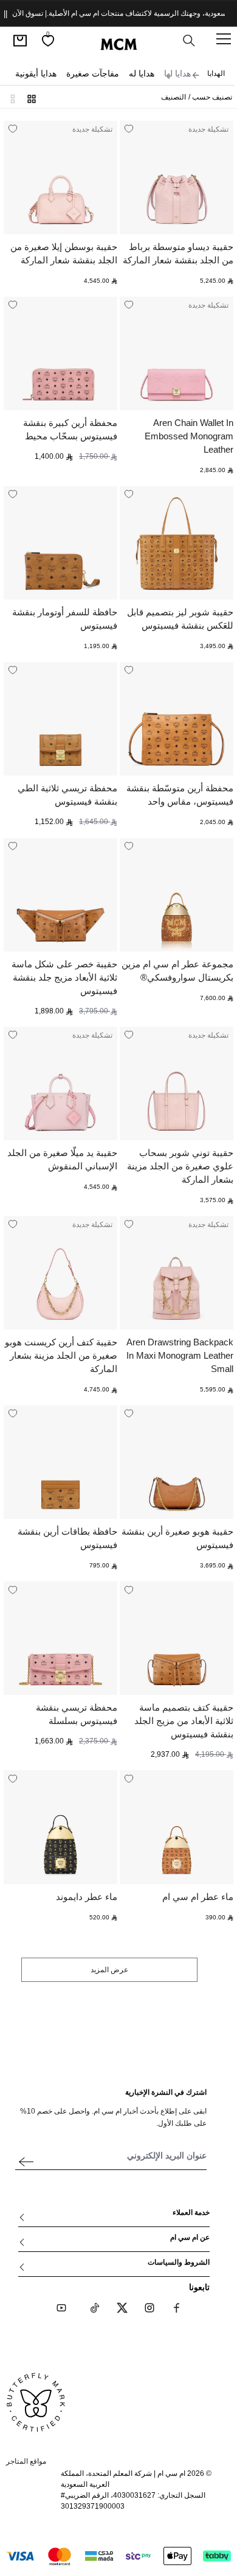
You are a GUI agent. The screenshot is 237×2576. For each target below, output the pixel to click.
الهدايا (216, 73)
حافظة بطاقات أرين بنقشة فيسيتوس (67, 1538)
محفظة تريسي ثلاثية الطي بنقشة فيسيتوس (67, 795)
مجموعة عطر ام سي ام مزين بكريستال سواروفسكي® (177, 971)
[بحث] (189, 41)
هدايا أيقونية (36, 73)
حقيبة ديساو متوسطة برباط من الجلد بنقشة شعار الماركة (178, 253)
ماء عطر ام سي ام (198, 1897)
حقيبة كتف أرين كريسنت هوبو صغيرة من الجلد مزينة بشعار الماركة (61, 1355)
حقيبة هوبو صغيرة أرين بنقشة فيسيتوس (177, 1538)
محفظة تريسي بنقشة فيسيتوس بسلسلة (77, 1714)
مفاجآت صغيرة (93, 73)
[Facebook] (177, 2308)
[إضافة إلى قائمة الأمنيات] (129, 129)
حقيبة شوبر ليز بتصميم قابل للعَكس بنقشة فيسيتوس (180, 619)
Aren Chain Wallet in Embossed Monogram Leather (189, 436)
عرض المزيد (109, 1970)
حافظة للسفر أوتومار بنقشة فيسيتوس (65, 619)
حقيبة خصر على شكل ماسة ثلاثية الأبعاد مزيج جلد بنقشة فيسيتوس (64, 977)
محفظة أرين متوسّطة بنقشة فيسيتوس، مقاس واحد (180, 795)
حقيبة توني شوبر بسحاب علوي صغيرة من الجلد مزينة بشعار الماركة (180, 1166)
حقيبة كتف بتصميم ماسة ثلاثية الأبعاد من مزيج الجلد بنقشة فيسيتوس (184, 1721)
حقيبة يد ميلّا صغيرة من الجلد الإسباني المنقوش (62, 1159)
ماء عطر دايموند (87, 1897)
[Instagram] (149, 2308)
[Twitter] (122, 2308)
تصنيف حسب (211, 97)
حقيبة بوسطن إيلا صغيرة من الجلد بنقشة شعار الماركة (64, 253)
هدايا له (142, 73)
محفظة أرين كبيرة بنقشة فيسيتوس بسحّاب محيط (70, 429)
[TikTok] (95, 2308)
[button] (16, 97)
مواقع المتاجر (26, 2461)
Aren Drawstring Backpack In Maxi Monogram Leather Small (180, 1355)
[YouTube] (61, 2308)
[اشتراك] (26, 2162)
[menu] (224, 39)
